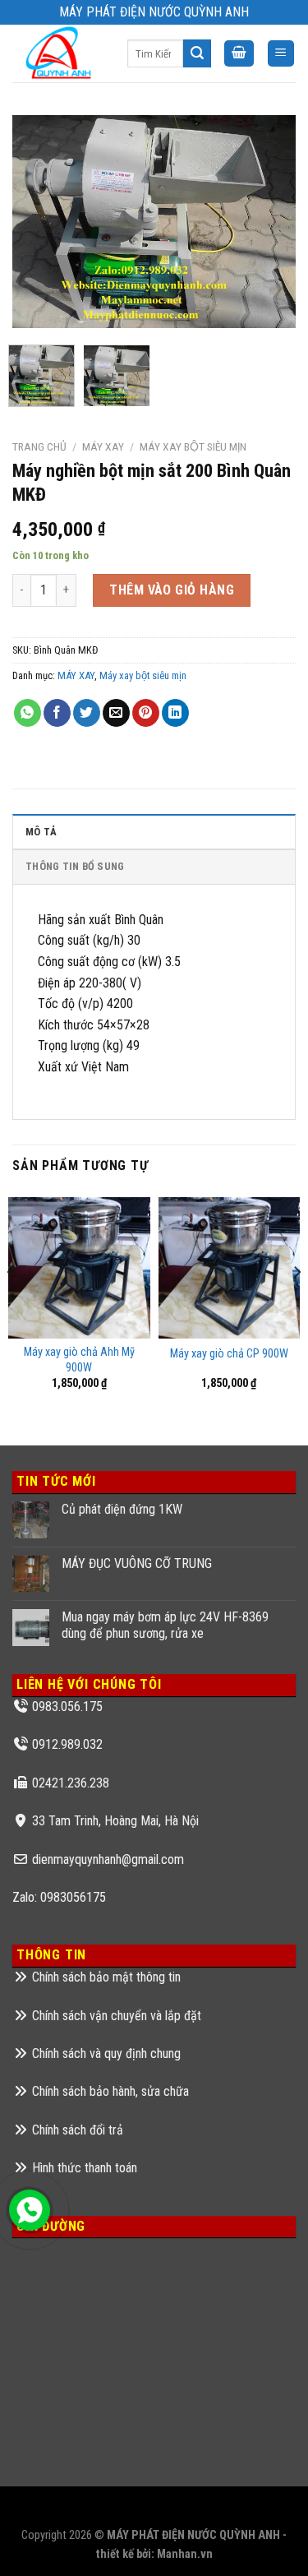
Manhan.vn (185, 2554)
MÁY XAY (103, 446)
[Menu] (281, 54)
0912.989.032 (67, 1744)
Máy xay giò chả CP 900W (229, 1354)
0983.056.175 (67, 1707)
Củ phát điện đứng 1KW (122, 1509)
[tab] (154, 831)
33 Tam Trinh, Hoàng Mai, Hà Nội (115, 1821)
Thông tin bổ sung (75, 866)
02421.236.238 (71, 1783)
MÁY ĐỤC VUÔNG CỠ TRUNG (137, 1563)
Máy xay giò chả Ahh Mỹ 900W (79, 1360)
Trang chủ (39, 446)
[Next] (269, 221)
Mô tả (41, 832)
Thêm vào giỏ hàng (172, 590)
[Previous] (39, 221)
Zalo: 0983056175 (59, 1897)
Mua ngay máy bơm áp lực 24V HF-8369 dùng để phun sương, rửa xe (165, 1625)
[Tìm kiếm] (197, 53)
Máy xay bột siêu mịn (193, 446)
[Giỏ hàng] (239, 54)
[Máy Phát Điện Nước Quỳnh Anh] (57, 53)
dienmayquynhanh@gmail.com (108, 1859)
